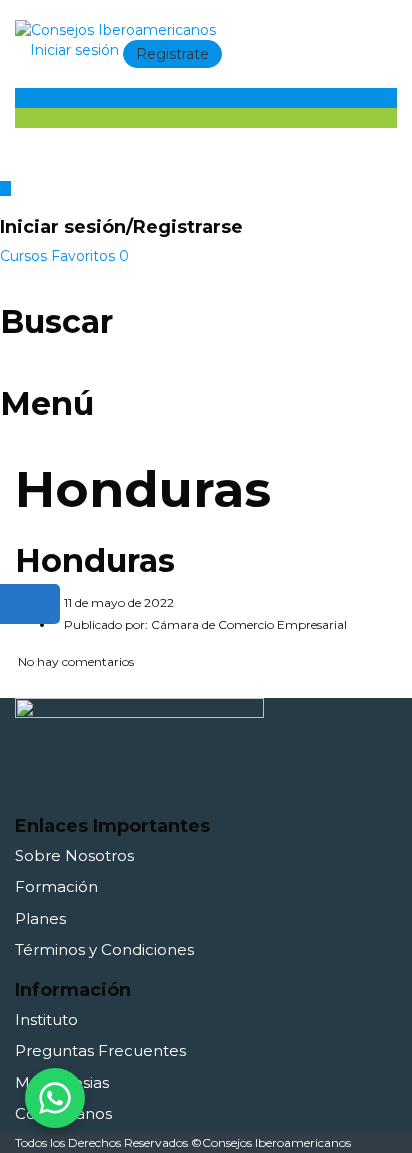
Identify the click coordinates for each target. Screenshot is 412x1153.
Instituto (46, 1019)
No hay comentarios (74, 661)
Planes (40, 918)
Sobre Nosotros (74, 855)
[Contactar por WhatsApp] (55, 1098)
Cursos (25, 256)
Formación (56, 886)
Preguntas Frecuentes (100, 1050)
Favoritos (90, 256)
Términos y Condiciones (104, 949)
